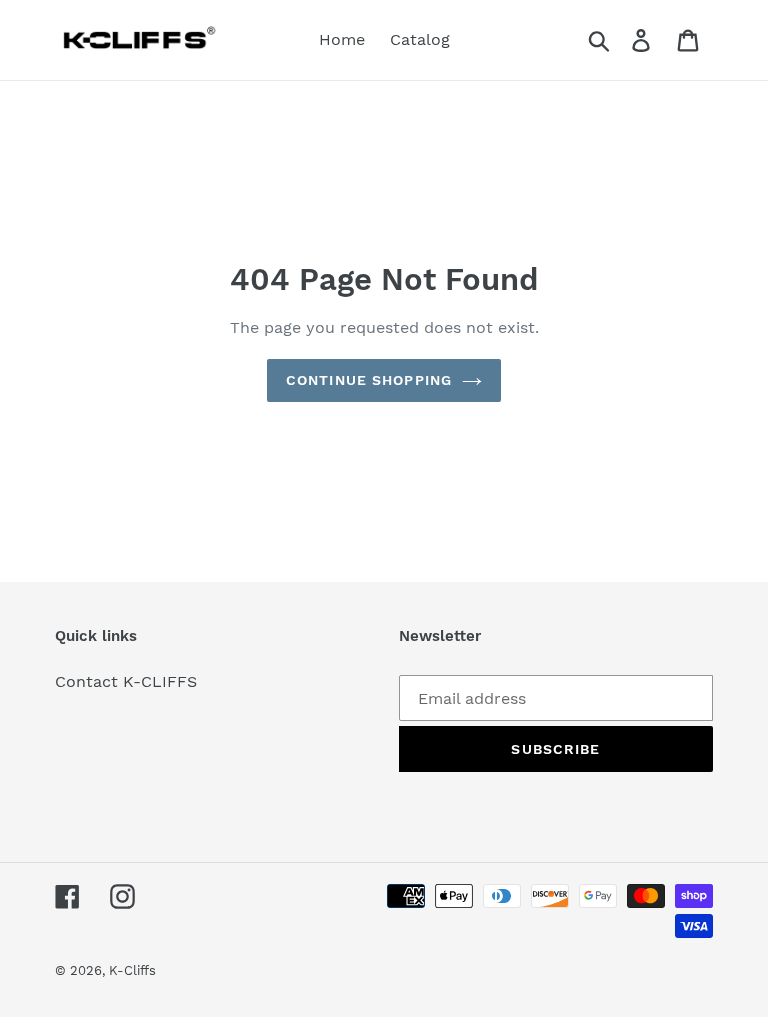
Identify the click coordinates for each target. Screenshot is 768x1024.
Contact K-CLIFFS (126, 681)
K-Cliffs (132, 970)
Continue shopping (369, 380)
